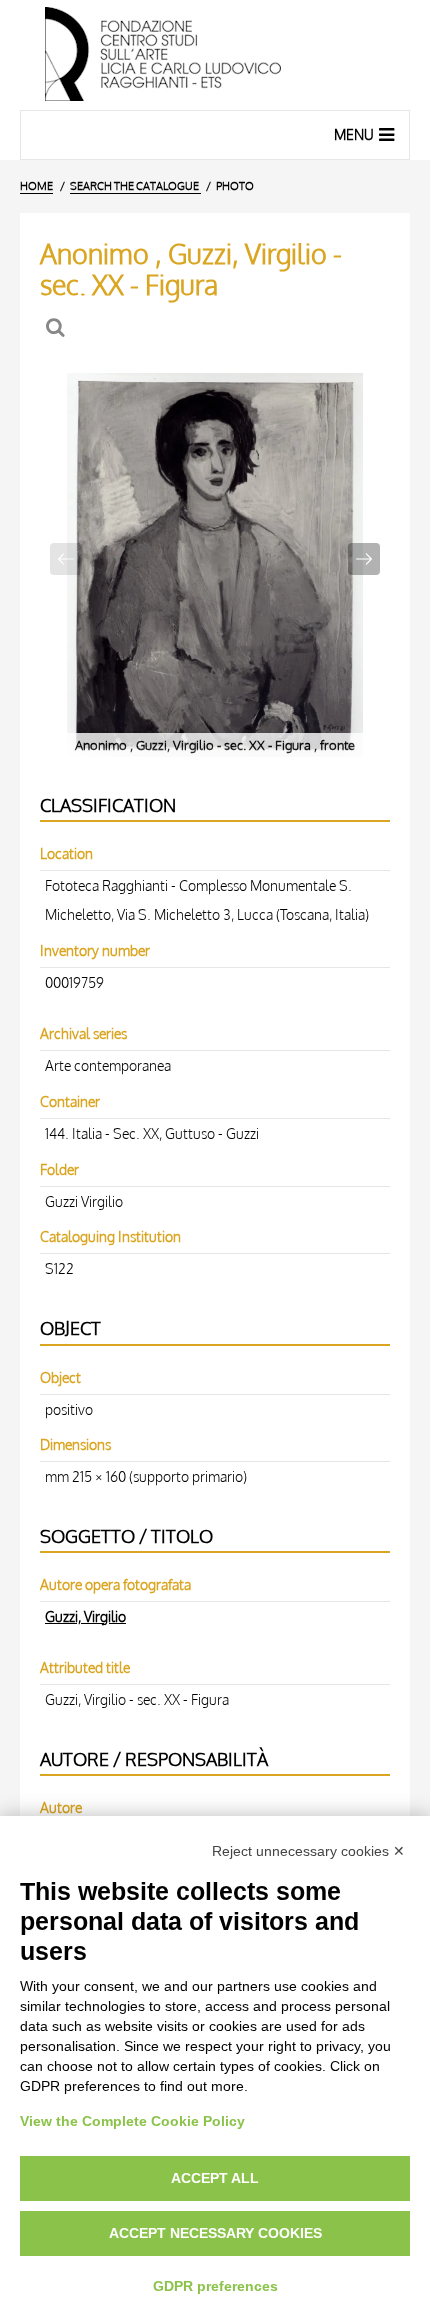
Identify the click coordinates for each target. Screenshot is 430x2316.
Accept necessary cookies (215, 2233)
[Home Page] (215, 55)
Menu (354, 134)
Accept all (215, 2178)
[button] (364, 559)
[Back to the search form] (57, 327)
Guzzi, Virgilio (85, 1616)
